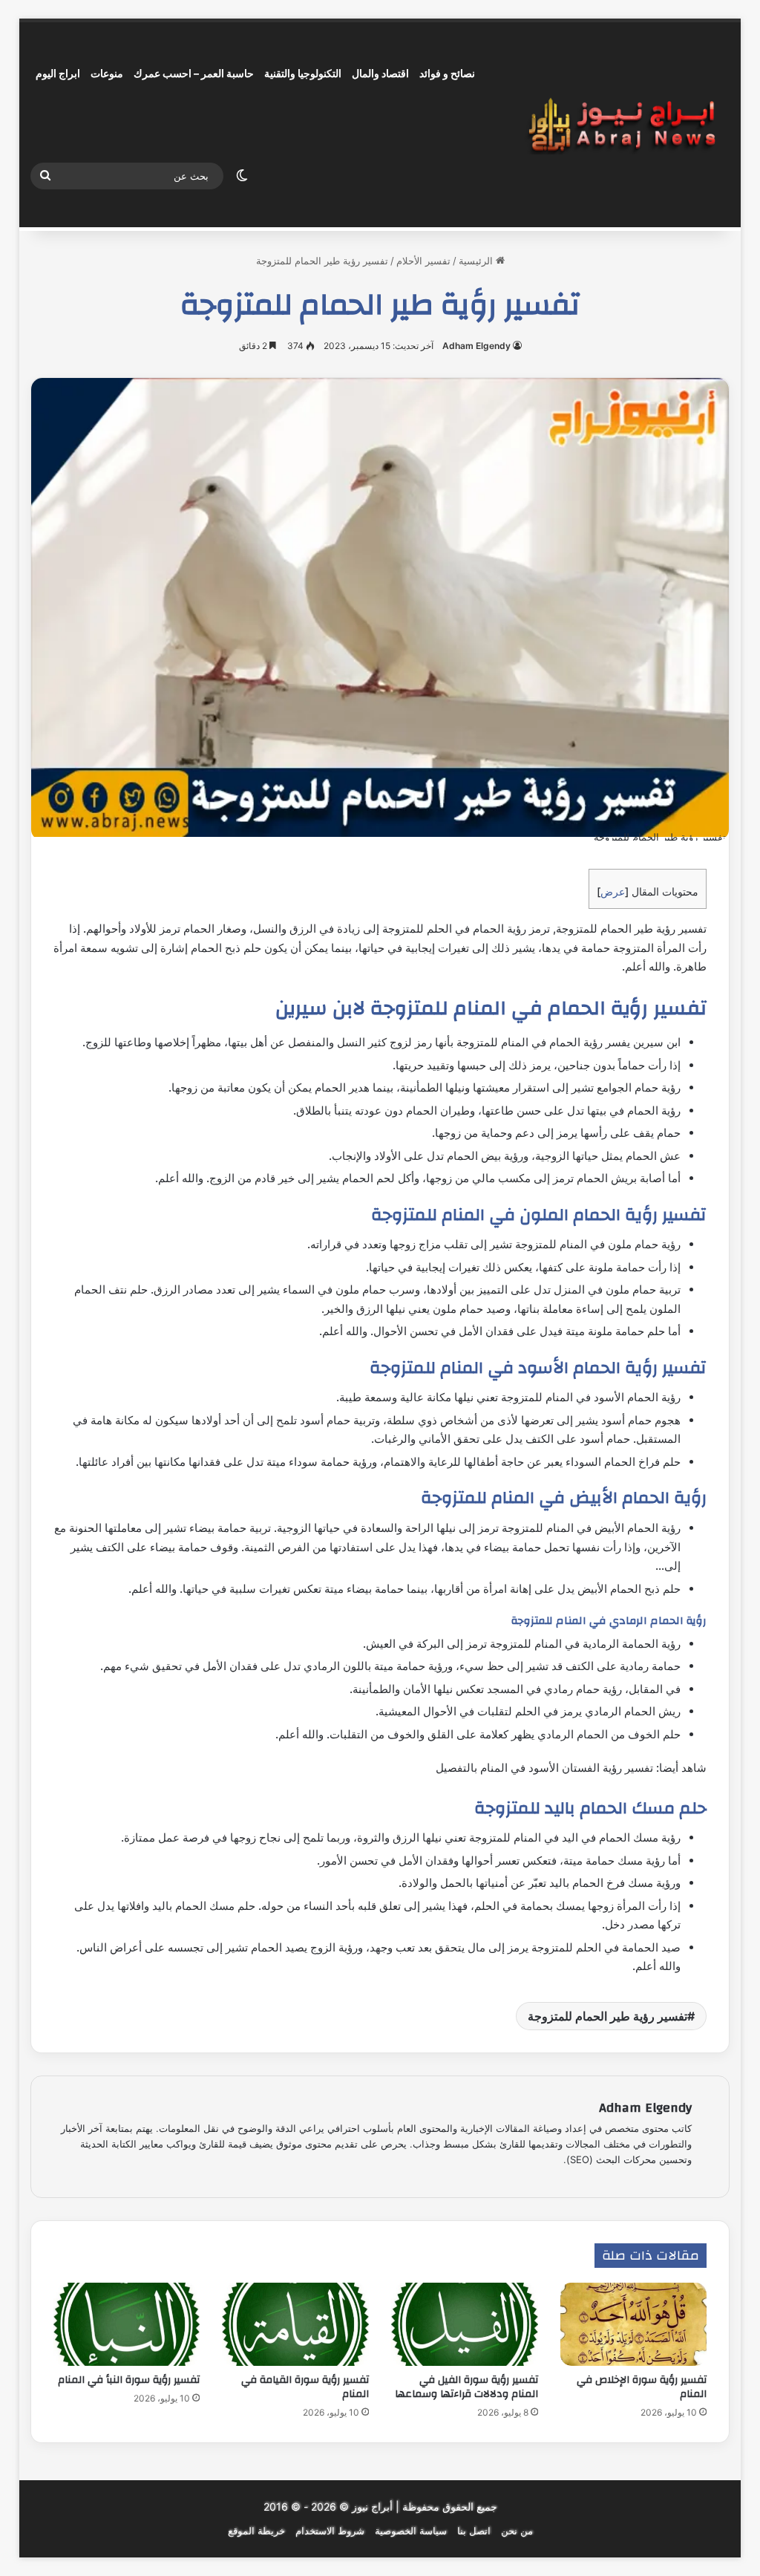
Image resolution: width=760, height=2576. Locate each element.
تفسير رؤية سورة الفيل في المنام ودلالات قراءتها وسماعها (466, 2387)
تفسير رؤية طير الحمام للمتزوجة (607, 2016)
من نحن (517, 2531)
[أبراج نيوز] (622, 125)
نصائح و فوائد (447, 73)
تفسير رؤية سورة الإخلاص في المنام (642, 2387)
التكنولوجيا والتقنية (303, 73)
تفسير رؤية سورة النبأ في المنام (129, 2380)
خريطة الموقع (256, 2531)
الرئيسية (477, 261)
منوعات (107, 73)
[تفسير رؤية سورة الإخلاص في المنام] (634, 2324)
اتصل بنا (474, 2531)
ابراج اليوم (58, 73)
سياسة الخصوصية (411, 2531)
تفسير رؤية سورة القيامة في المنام (305, 2387)
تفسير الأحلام (423, 261)
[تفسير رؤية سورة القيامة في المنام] (295, 2324)
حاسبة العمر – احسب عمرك (194, 73)
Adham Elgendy (476, 346)
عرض (613, 891)
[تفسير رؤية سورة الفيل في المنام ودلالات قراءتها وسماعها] (465, 2324)
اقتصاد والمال (380, 73)
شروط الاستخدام (330, 2531)
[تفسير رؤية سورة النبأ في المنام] (127, 2324)
